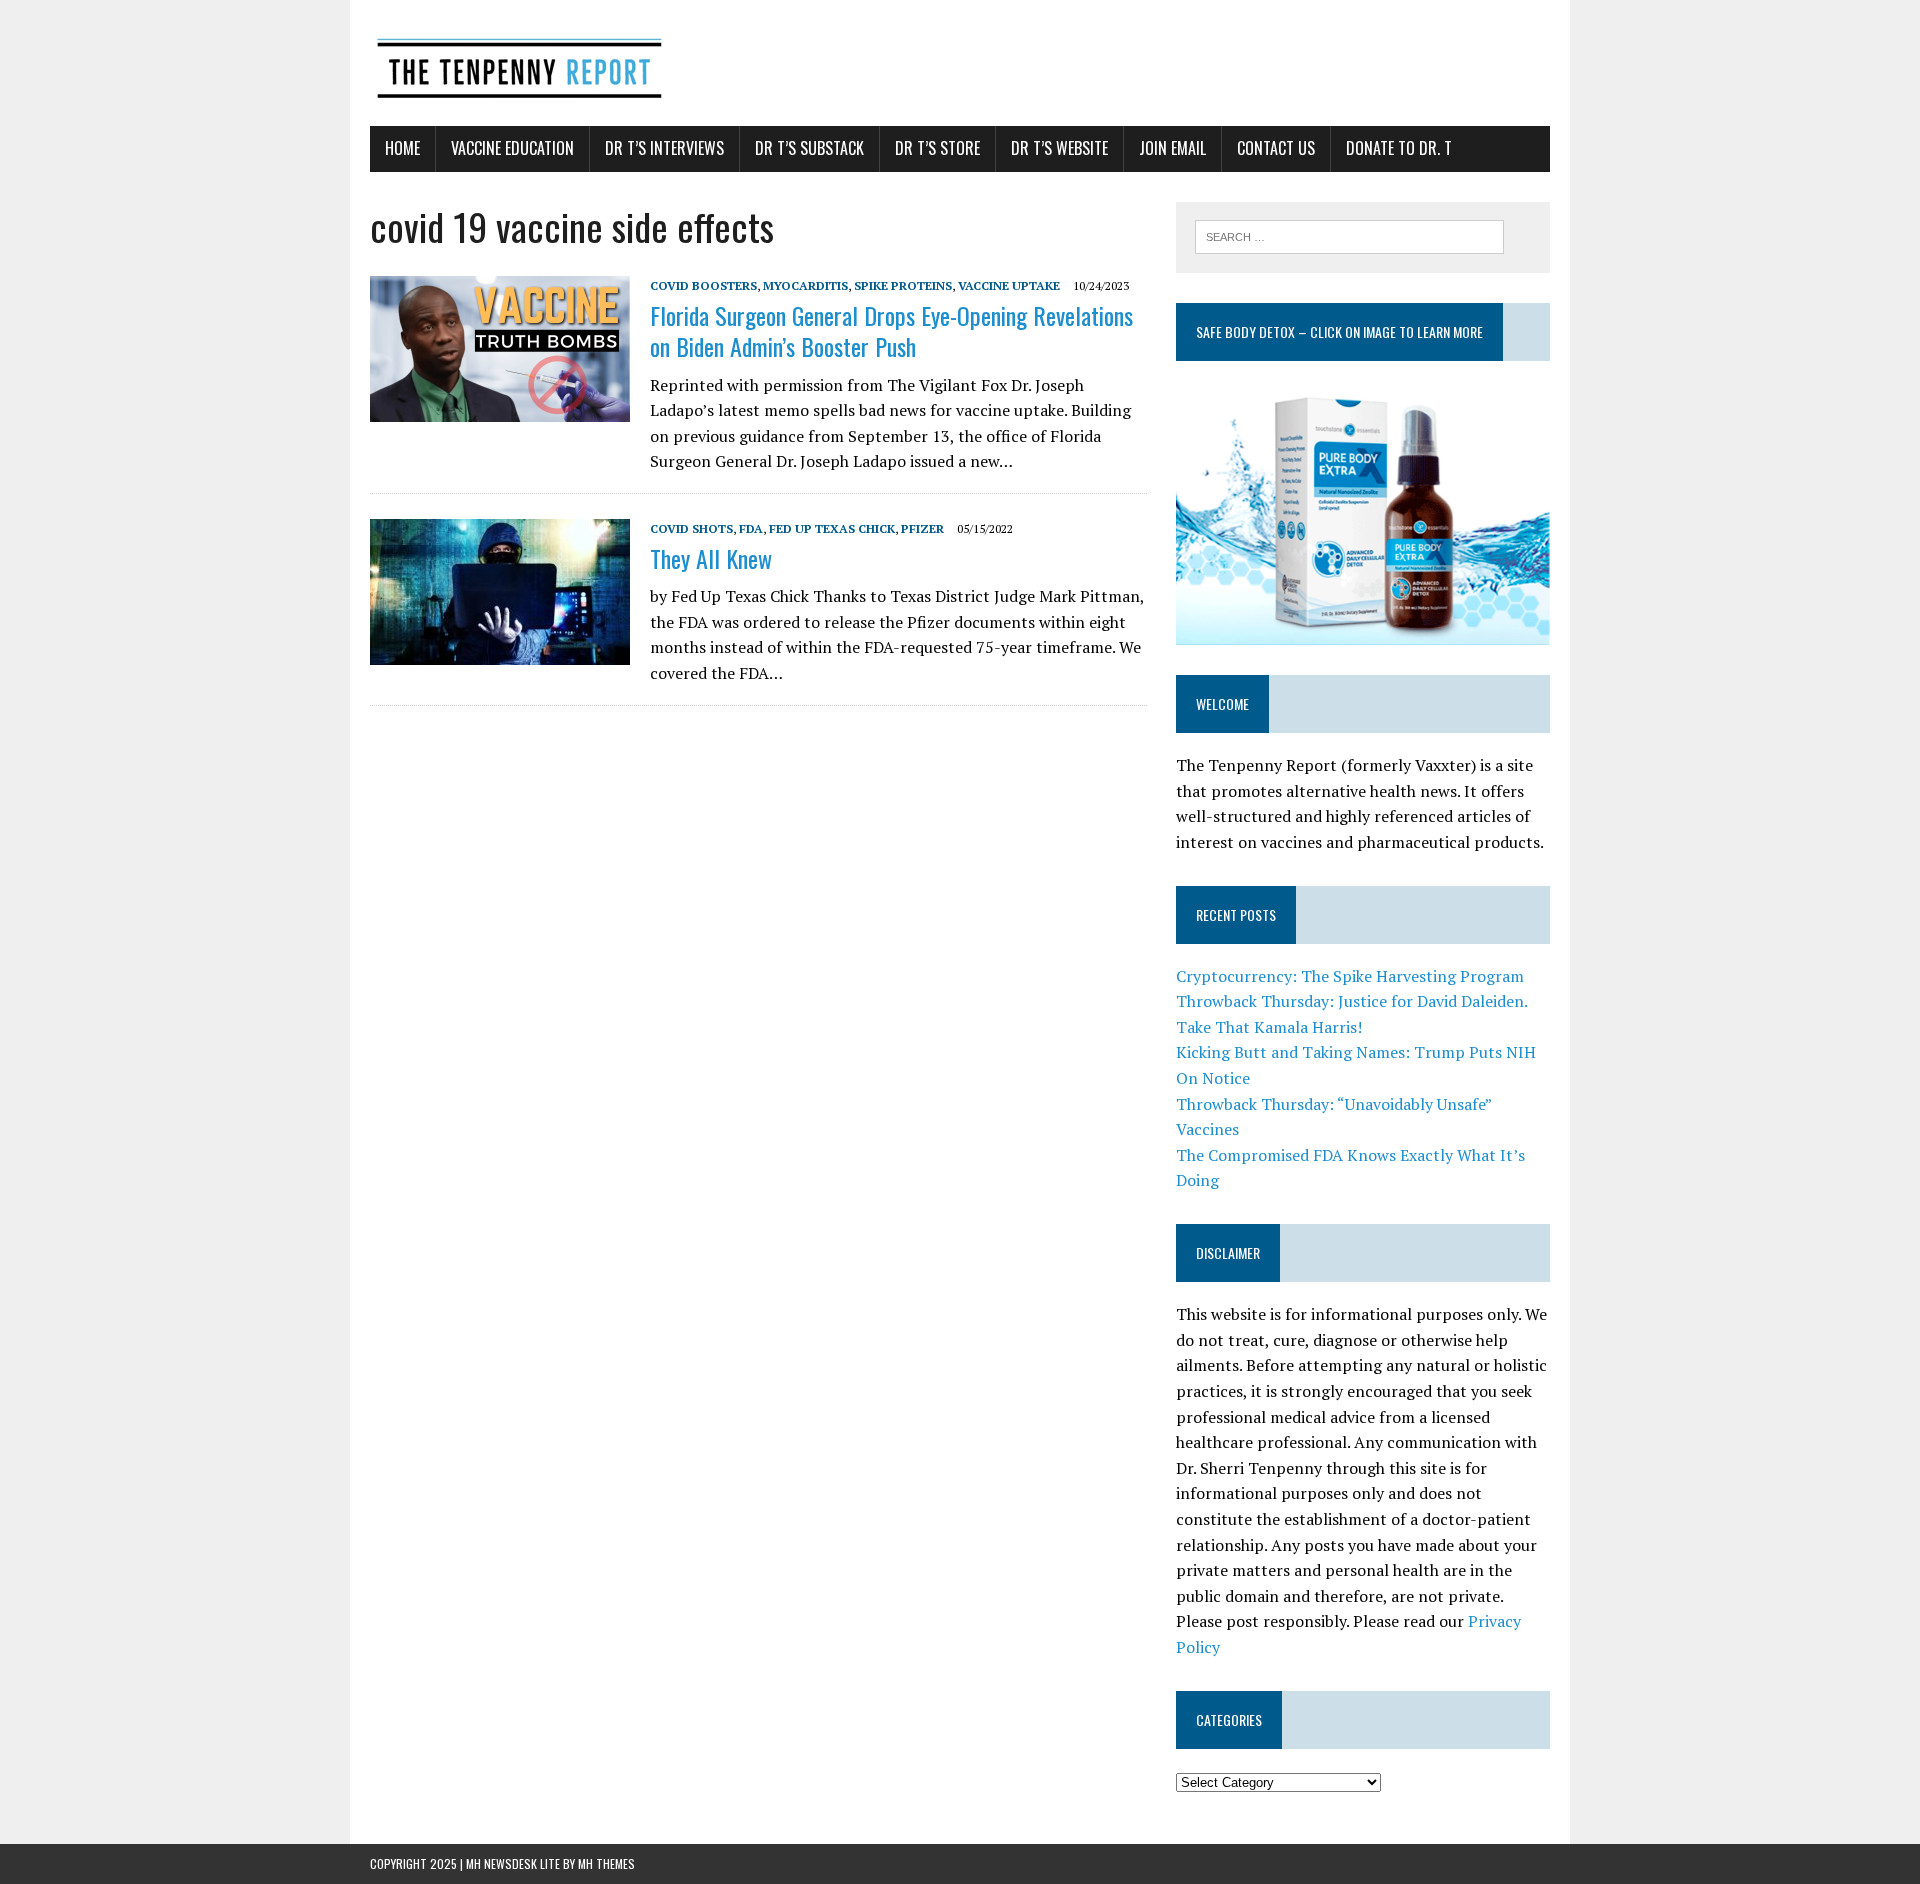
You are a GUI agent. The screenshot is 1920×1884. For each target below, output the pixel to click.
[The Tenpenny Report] (960, 63)
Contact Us (1276, 148)
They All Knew (711, 558)
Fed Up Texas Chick (832, 528)
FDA (751, 528)
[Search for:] (1349, 235)
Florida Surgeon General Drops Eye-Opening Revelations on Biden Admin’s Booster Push (891, 330)
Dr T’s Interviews (664, 148)
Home (402, 148)
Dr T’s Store (937, 148)
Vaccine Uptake (1009, 285)
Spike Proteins (903, 285)
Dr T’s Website (1059, 148)
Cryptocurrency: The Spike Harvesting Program (1350, 976)
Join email (1172, 148)
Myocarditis (805, 285)
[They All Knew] (500, 651)
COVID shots (691, 528)
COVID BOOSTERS (703, 285)
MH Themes (606, 1863)
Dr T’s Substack (809, 148)
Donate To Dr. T (1399, 148)
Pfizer (922, 528)
